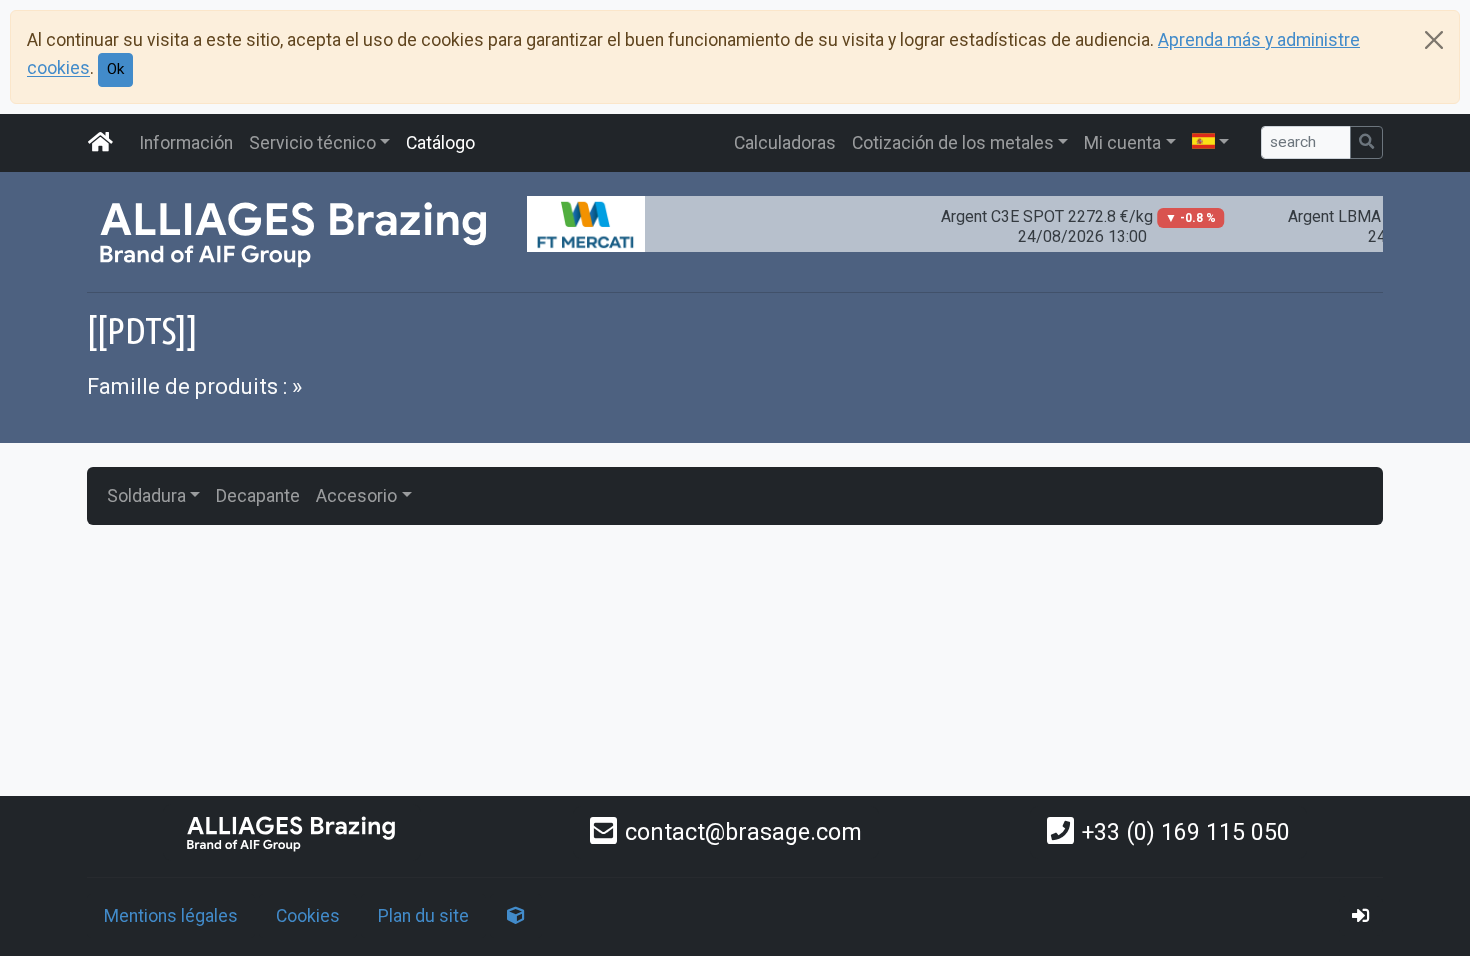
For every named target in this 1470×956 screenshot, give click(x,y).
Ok (115, 69)
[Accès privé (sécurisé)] (1361, 916)
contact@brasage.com (743, 832)
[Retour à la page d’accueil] (292, 832)
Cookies (308, 916)
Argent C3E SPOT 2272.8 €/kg (1068, 226)
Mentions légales (171, 916)
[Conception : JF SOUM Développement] (516, 916)
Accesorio (356, 496)
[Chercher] (1366, 142)
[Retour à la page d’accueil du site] (101, 143)
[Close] (1434, 40)
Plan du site (423, 916)
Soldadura (146, 496)
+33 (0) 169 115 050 (1186, 832)
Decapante (258, 496)
